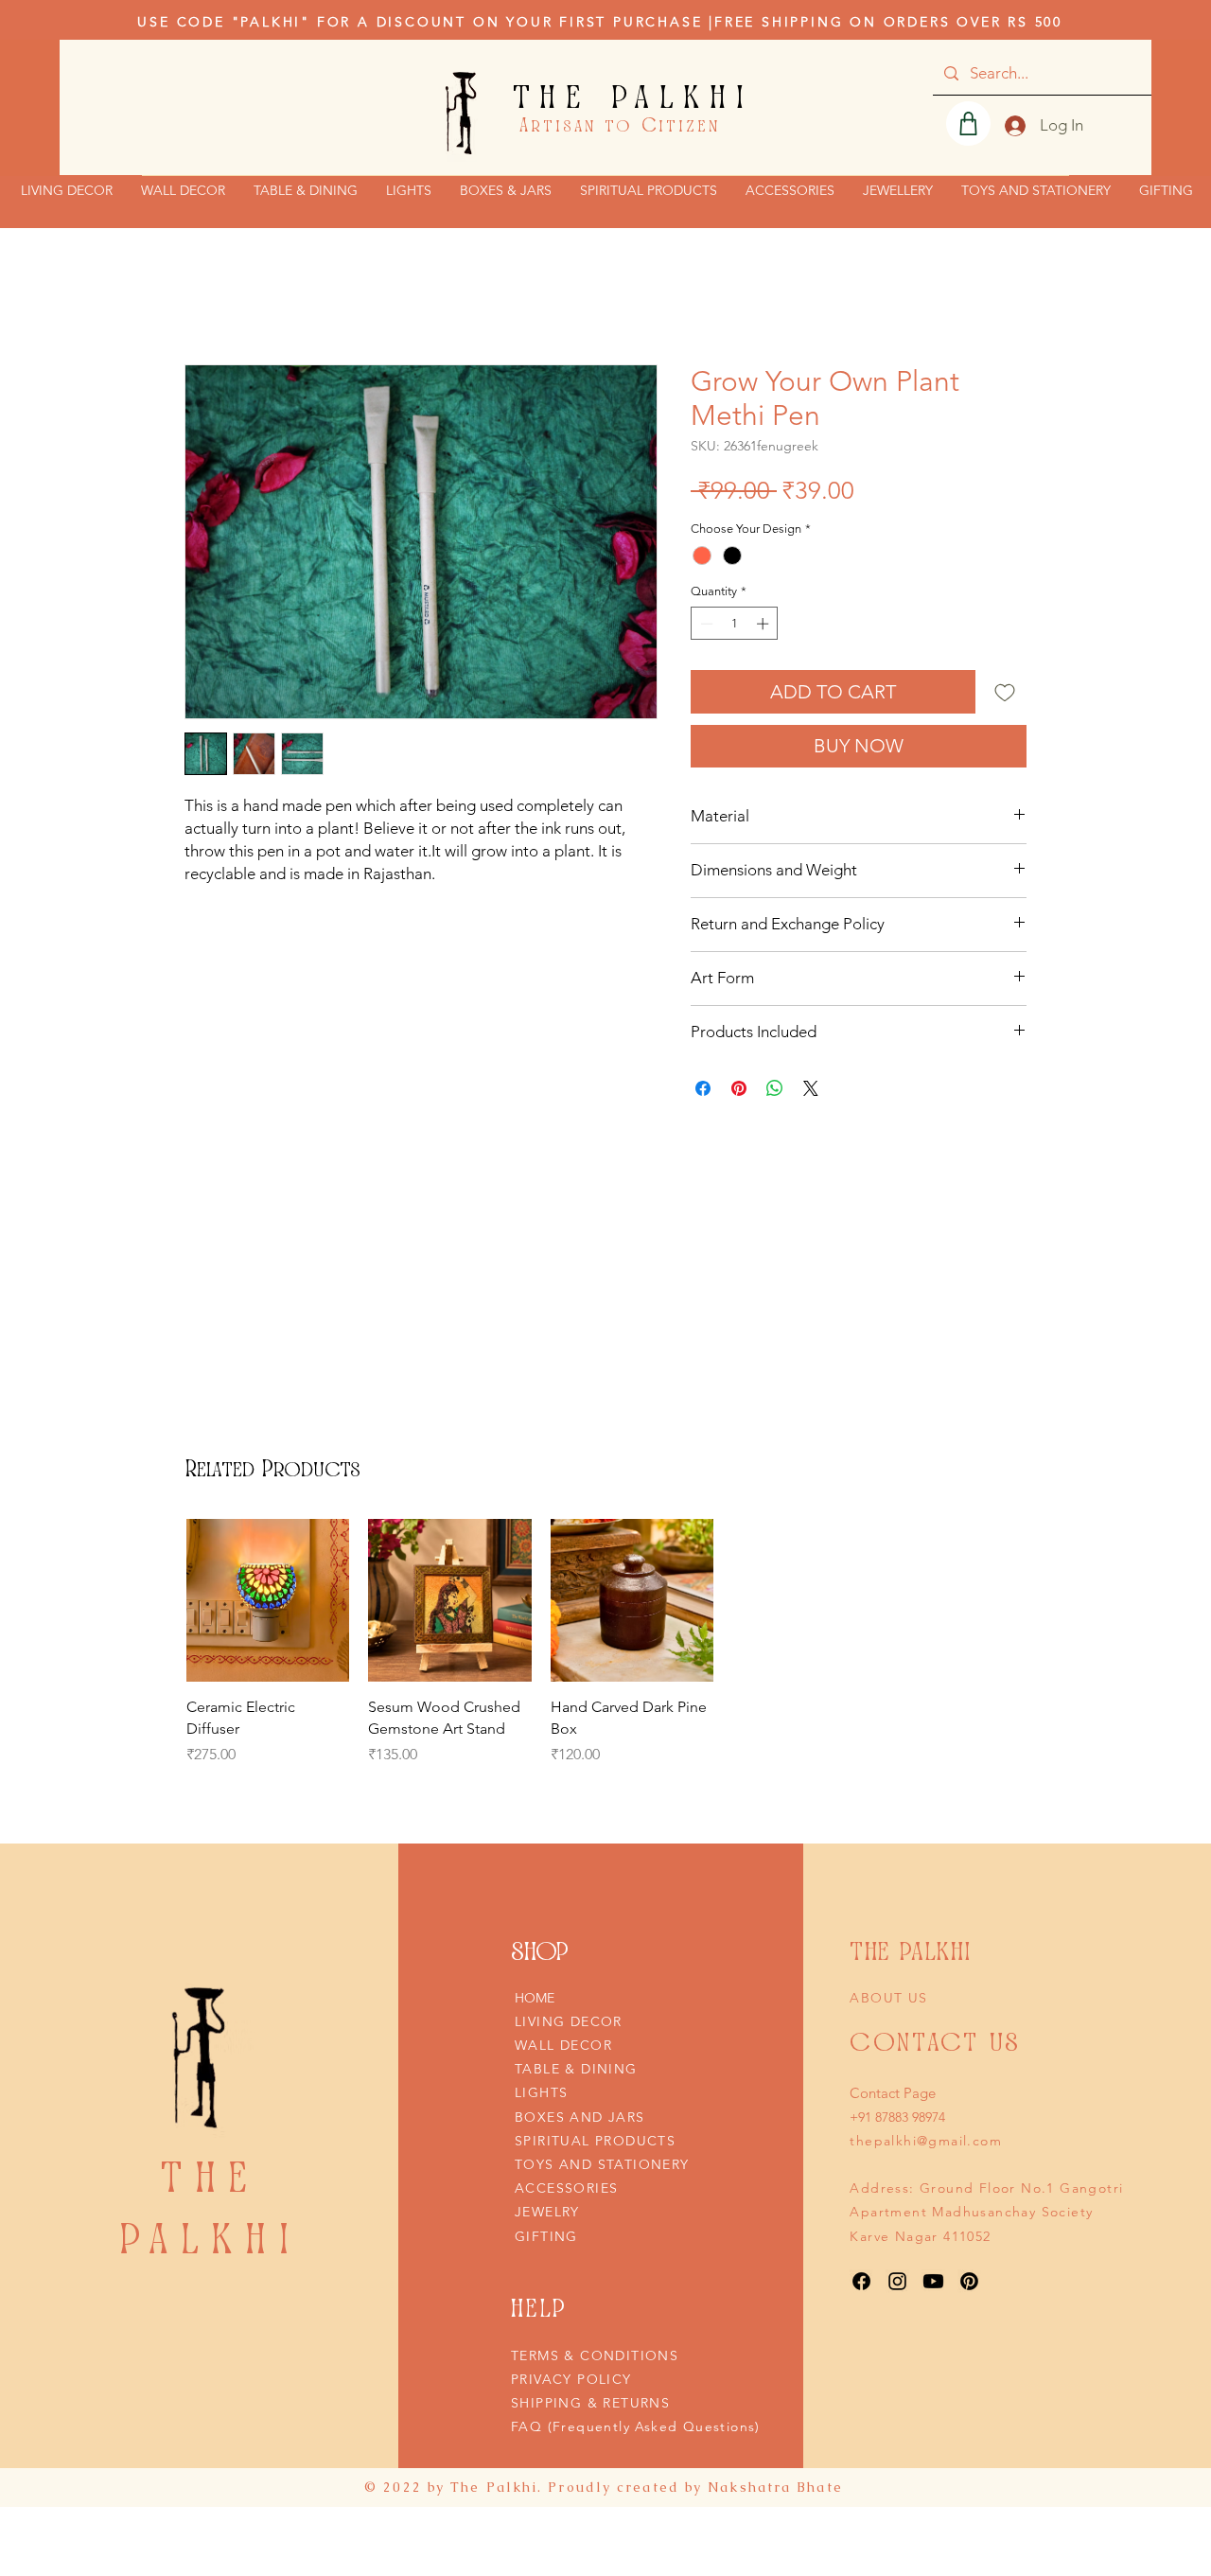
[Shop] (968, 124)
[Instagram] (897, 2281)
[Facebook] (861, 2281)
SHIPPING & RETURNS (590, 2403)
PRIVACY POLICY (571, 2379)
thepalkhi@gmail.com (926, 2141)
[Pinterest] (969, 2281)
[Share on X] (811, 1088)
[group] (450, 1653)
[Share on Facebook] (703, 1088)
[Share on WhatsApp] (775, 1088)
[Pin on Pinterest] (739, 1088)
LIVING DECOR (569, 2021)
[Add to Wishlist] (1005, 692)
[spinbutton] (735, 624)
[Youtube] (933, 2281)
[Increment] (764, 624)
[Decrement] (705, 624)
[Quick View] (268, 1600)
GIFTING (546, 2236)
